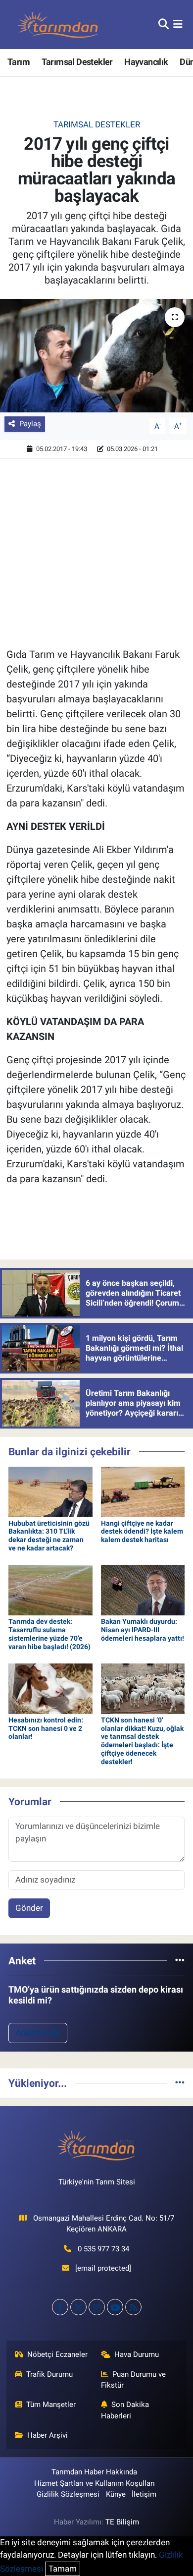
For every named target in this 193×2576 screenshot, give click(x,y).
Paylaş (30, 424)
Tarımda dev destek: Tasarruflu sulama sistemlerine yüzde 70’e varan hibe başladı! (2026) (49, 1634)
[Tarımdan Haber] (58, 25)
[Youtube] (115, 2307)
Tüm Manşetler (51, 2404)
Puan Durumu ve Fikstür (134, 2380)
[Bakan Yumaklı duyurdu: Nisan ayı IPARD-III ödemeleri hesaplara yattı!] (143, 1590)
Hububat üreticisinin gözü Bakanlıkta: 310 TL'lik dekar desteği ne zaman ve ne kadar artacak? (49, 1536)
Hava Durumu (137, 2354)
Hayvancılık (146, 62)
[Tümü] (180, 1960)
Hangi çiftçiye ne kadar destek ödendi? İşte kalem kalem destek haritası (142, 1532)
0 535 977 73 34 (103, 2249)
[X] (78, 2307)
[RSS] (133, 2307)
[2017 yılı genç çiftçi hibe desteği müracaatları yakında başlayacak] (96, 356)
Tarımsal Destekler (77, 62)
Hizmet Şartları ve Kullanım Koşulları (95, 2483)
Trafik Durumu (49, 2374)
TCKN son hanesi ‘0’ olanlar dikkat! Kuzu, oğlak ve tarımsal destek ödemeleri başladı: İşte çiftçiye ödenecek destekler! (142, 1741)
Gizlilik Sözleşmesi (68, 2494)
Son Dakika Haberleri (125, 2410)
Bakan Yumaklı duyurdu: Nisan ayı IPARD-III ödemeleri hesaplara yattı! (143, 1630)
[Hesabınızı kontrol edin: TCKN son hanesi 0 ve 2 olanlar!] (50, 1688)
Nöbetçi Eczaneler (57, 2354)
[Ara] (164, 24)
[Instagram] (97, 2307)
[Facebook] (60, 2307)
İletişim (144, 2494)
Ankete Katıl (38, 2033)
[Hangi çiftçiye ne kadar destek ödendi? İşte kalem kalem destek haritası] (143, 1491)
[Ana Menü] (178, 24)
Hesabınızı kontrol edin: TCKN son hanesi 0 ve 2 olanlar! (46, 1728)
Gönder (29, 1908)
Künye (116, 2494)
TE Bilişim (122, 2522)
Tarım (19, 62)
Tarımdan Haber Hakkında (94, 2472)
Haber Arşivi (48, 2435)
